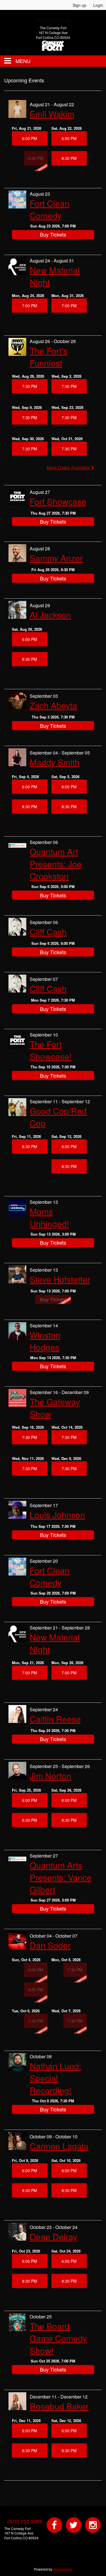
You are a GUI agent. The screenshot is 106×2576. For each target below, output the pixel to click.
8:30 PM (69, 158)
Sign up (79, 5)
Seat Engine (63, 2569)
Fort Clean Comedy (50, 209)
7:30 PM (30, 386)
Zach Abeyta (53, 705)
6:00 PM (30, 138)
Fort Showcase (58, 501)
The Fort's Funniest (49, 357)
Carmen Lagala (59, 2146)
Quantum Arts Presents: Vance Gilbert (61, 1877)
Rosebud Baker (59, 2406)
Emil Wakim (52, 114)
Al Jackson (50, 615)
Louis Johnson (57, 1515)
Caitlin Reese (55, 1719)
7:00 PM (30, 306)
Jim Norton (50, 1776)
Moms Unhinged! (49, 1217)
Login (98, 5)
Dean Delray (53, 2236)
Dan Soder (50, 1945)
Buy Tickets (53, 234)
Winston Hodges (45, 1341)
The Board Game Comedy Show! (58, 2338)
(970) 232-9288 (25, 2521)
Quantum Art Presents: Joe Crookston (56, 864)
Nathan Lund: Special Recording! (55, 2078)
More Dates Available (69, 468)
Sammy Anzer (56, 558)
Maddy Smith (55, 762)
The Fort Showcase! (51, 1050)
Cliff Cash (48, 932)
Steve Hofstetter (60, 1279)
